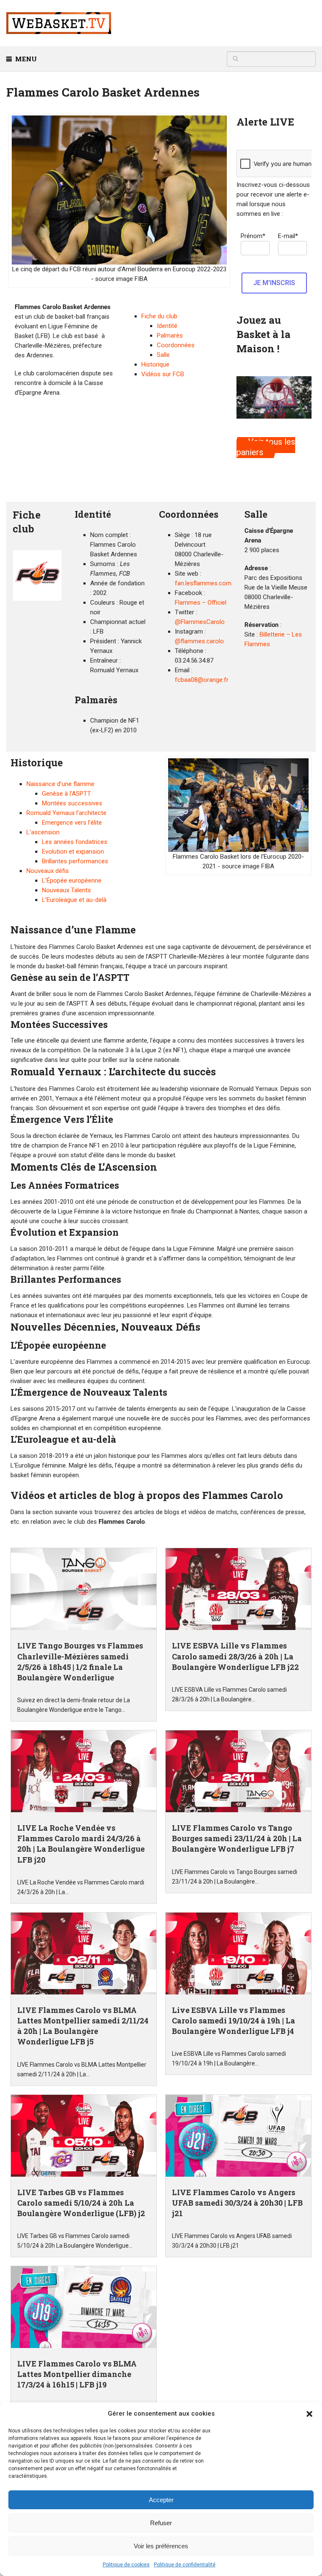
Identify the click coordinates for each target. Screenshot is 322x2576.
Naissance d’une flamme (60, 784)
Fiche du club (159, 316)
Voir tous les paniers (266, 447)
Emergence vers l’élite (72, 823)
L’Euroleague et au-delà (74, 900)
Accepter (161, 2500)
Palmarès (170, 335)
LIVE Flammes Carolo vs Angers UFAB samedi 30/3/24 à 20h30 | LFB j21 (237, 2203)
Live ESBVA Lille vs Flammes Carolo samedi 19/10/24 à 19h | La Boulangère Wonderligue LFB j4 (234, 2020)
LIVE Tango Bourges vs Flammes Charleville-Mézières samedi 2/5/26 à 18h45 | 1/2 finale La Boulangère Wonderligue (80, 1661)
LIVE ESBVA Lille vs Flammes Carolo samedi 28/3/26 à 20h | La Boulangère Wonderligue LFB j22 (235, 1656)
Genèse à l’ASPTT (66, 794)
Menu (26, 59)
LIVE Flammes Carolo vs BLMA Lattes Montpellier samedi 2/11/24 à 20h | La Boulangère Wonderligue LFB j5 (83, 2026)
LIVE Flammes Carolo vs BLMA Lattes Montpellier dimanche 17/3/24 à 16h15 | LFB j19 (77, 2374)
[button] (309, 2414)
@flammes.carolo (199, 641)
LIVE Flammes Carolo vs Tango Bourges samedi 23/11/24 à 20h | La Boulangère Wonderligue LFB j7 (237, 1838)
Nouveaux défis (48, 871)
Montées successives (72, 803)
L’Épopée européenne (72, 881)
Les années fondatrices (75, 842)
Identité (167, 326)
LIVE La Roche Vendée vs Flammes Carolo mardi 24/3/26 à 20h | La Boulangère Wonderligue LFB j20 (81, 1844)
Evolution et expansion (73, 852)
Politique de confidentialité (185, 2565)
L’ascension (43, 832)
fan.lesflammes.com (203, 583)
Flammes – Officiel (201, 603)
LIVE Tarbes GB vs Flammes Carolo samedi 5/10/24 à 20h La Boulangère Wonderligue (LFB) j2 (81, 2203)
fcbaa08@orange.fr (202, 680)
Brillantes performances (75, 861)
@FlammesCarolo (200, 622)
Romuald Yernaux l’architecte (66, 813)
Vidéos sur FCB (163, 374)
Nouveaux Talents (66, 890)
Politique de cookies (126, 2565)
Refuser (161, 2523)
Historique (155, 364)
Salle (163, 355)
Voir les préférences (161, 2546)
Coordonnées (176, 345)
